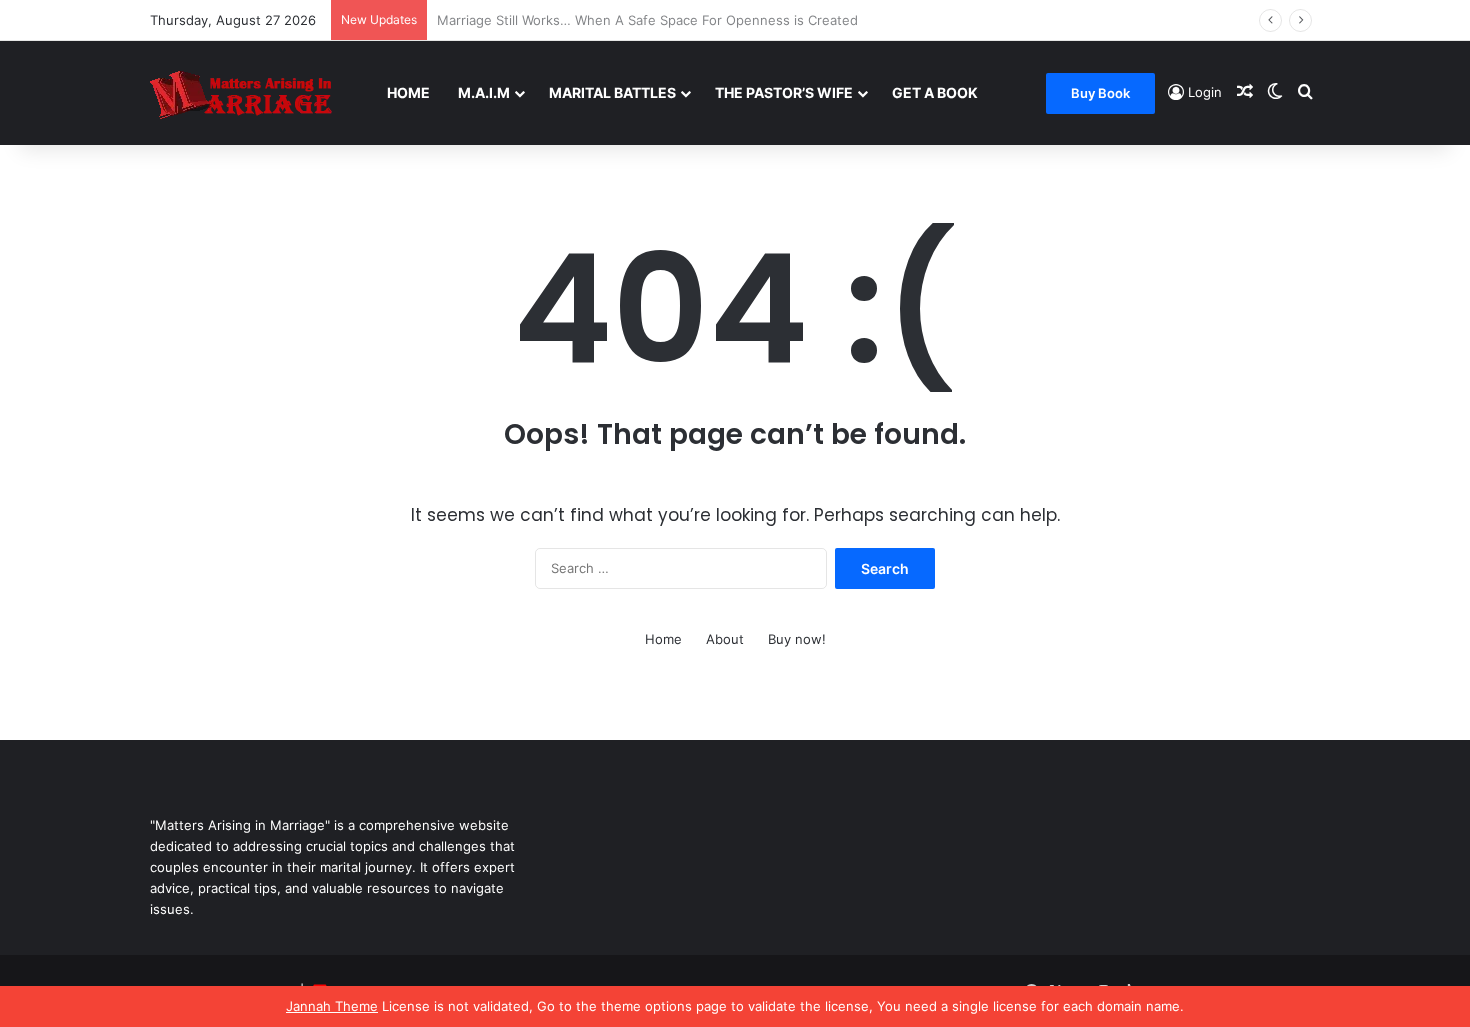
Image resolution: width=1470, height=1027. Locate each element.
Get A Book (935, 92)
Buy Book (1100, 93)
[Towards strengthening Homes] (261, 92)
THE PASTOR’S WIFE (784, 92)
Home (408, 92)
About (725, 639)
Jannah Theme (332, 1006)
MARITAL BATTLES (612, 92)
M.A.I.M (484, 92)
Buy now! (797, 639)
